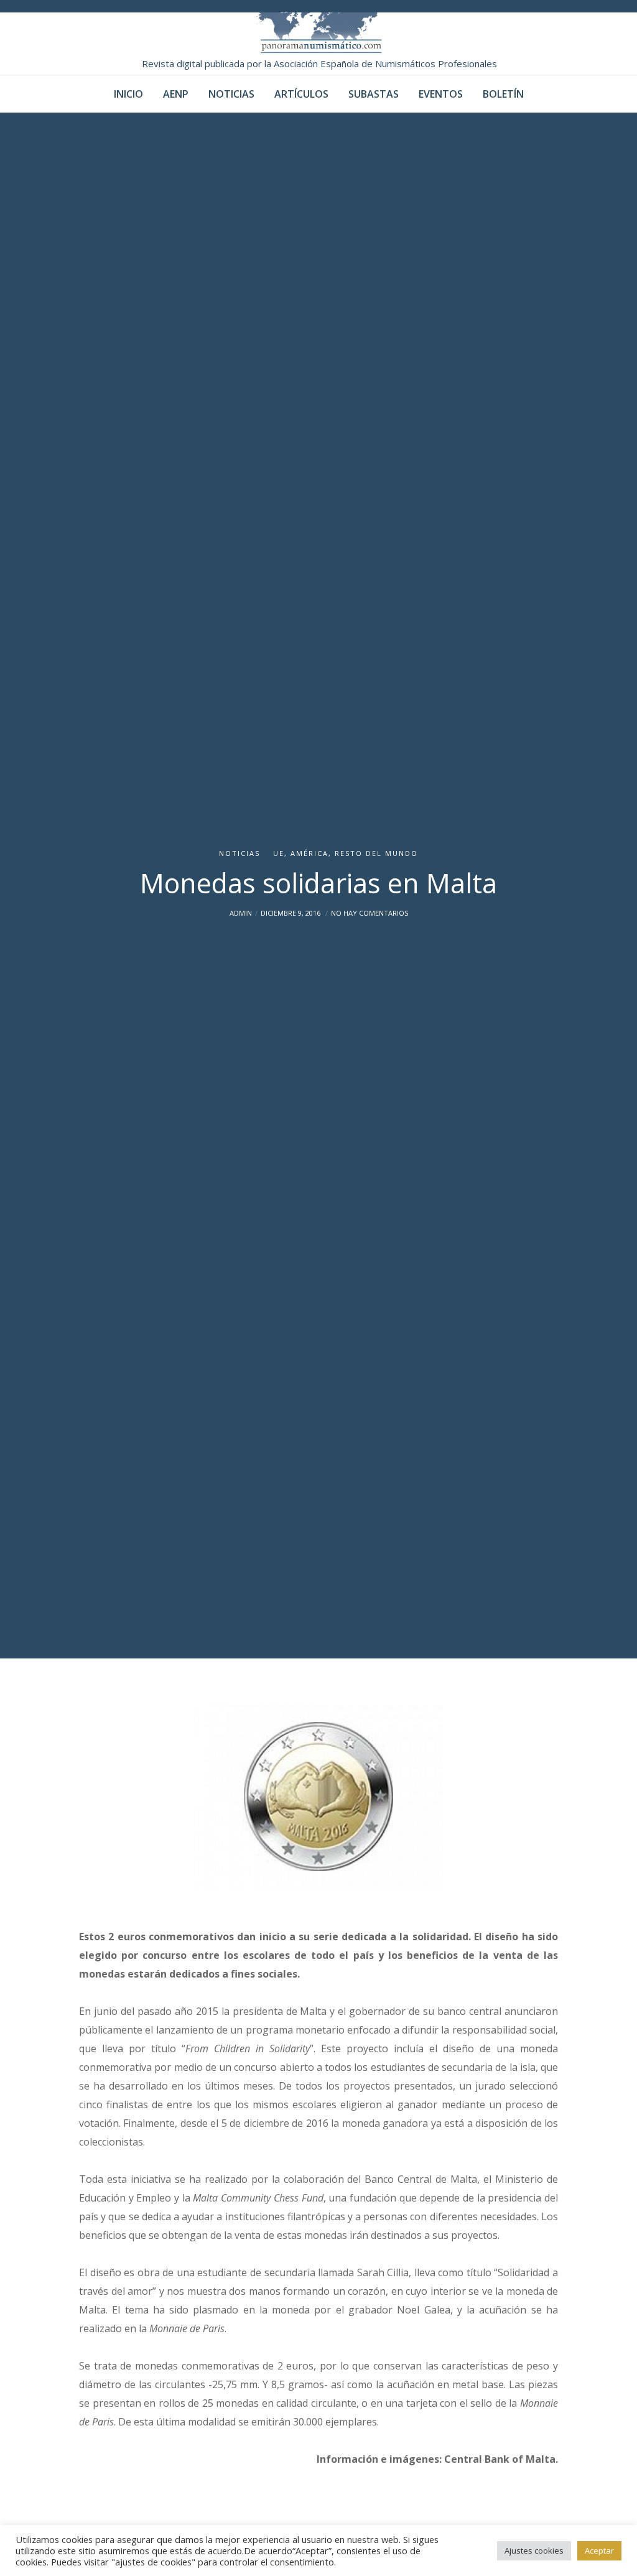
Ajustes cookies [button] (534, 2550)
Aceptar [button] (599, 2550)
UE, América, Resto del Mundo (346, 853)
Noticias (239, 853)
